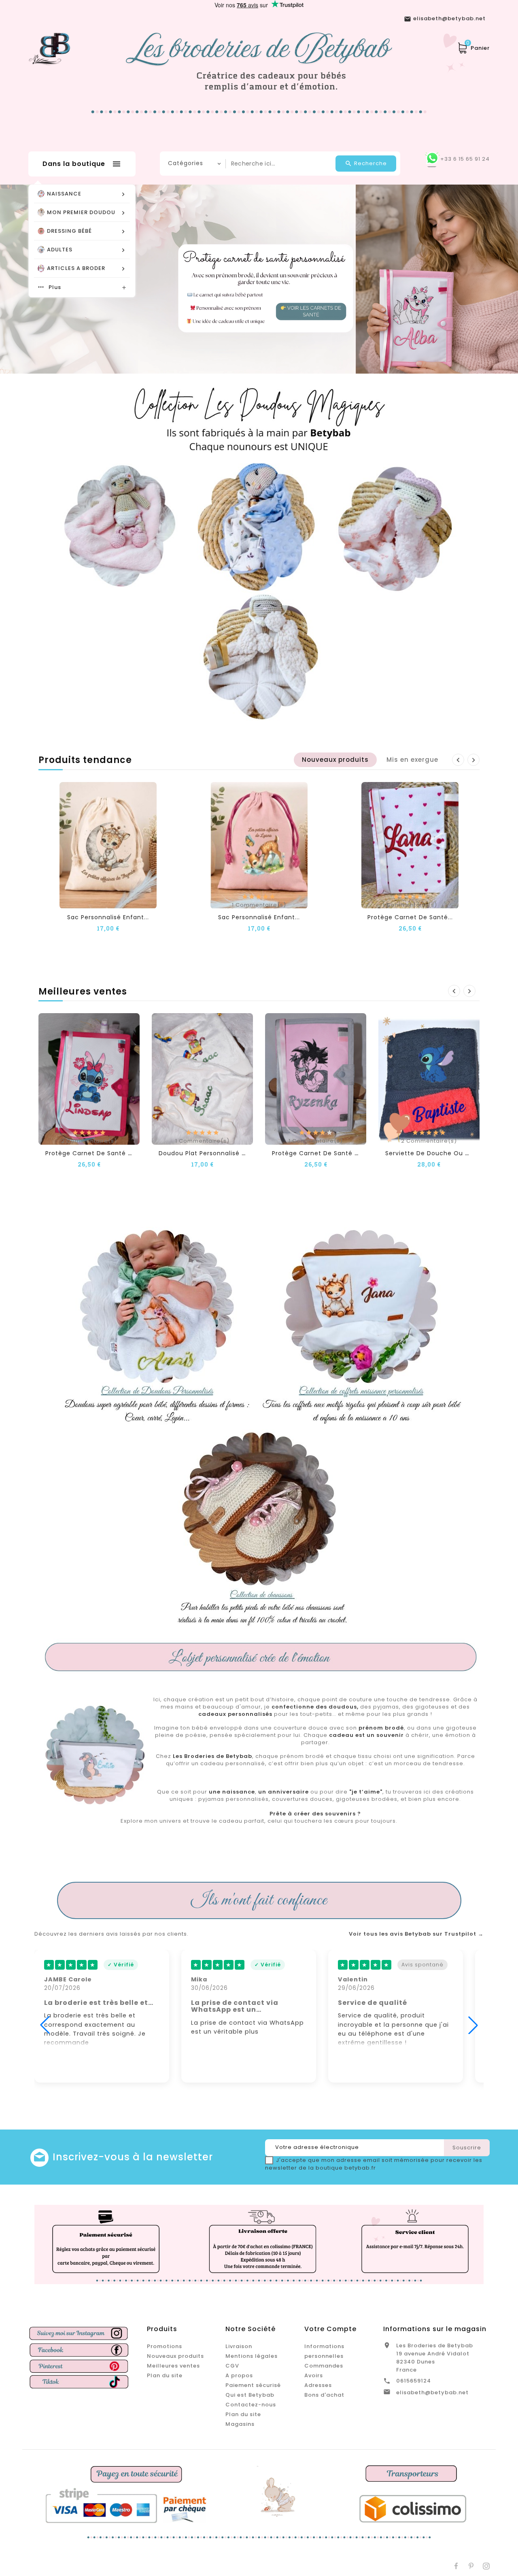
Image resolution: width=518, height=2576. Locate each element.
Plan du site (165, 2375)
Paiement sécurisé (253, 2385)
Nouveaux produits (175, 2356)
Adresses (318, 2385)
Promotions (165, 2346)
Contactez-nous (251, 2405)
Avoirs (314, 2375)
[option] (259, 279)
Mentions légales (252, 2356)
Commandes (324, 2366)
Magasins (240, 2424)
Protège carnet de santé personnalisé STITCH (119, 1153)
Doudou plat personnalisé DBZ (206, 1153)
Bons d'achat (324, 2395)
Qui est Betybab (250, 2395)
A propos (239, 2375)
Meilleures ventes (173, 2366)
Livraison (239, 2346)
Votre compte (330, 2329)
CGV (232, 2366)
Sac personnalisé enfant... (108, 917)
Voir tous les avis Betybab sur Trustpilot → (416, 1934)
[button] (480, 279)
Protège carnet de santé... (410, 917)
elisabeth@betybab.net (432, 2392)
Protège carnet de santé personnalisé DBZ (340, 1153)
